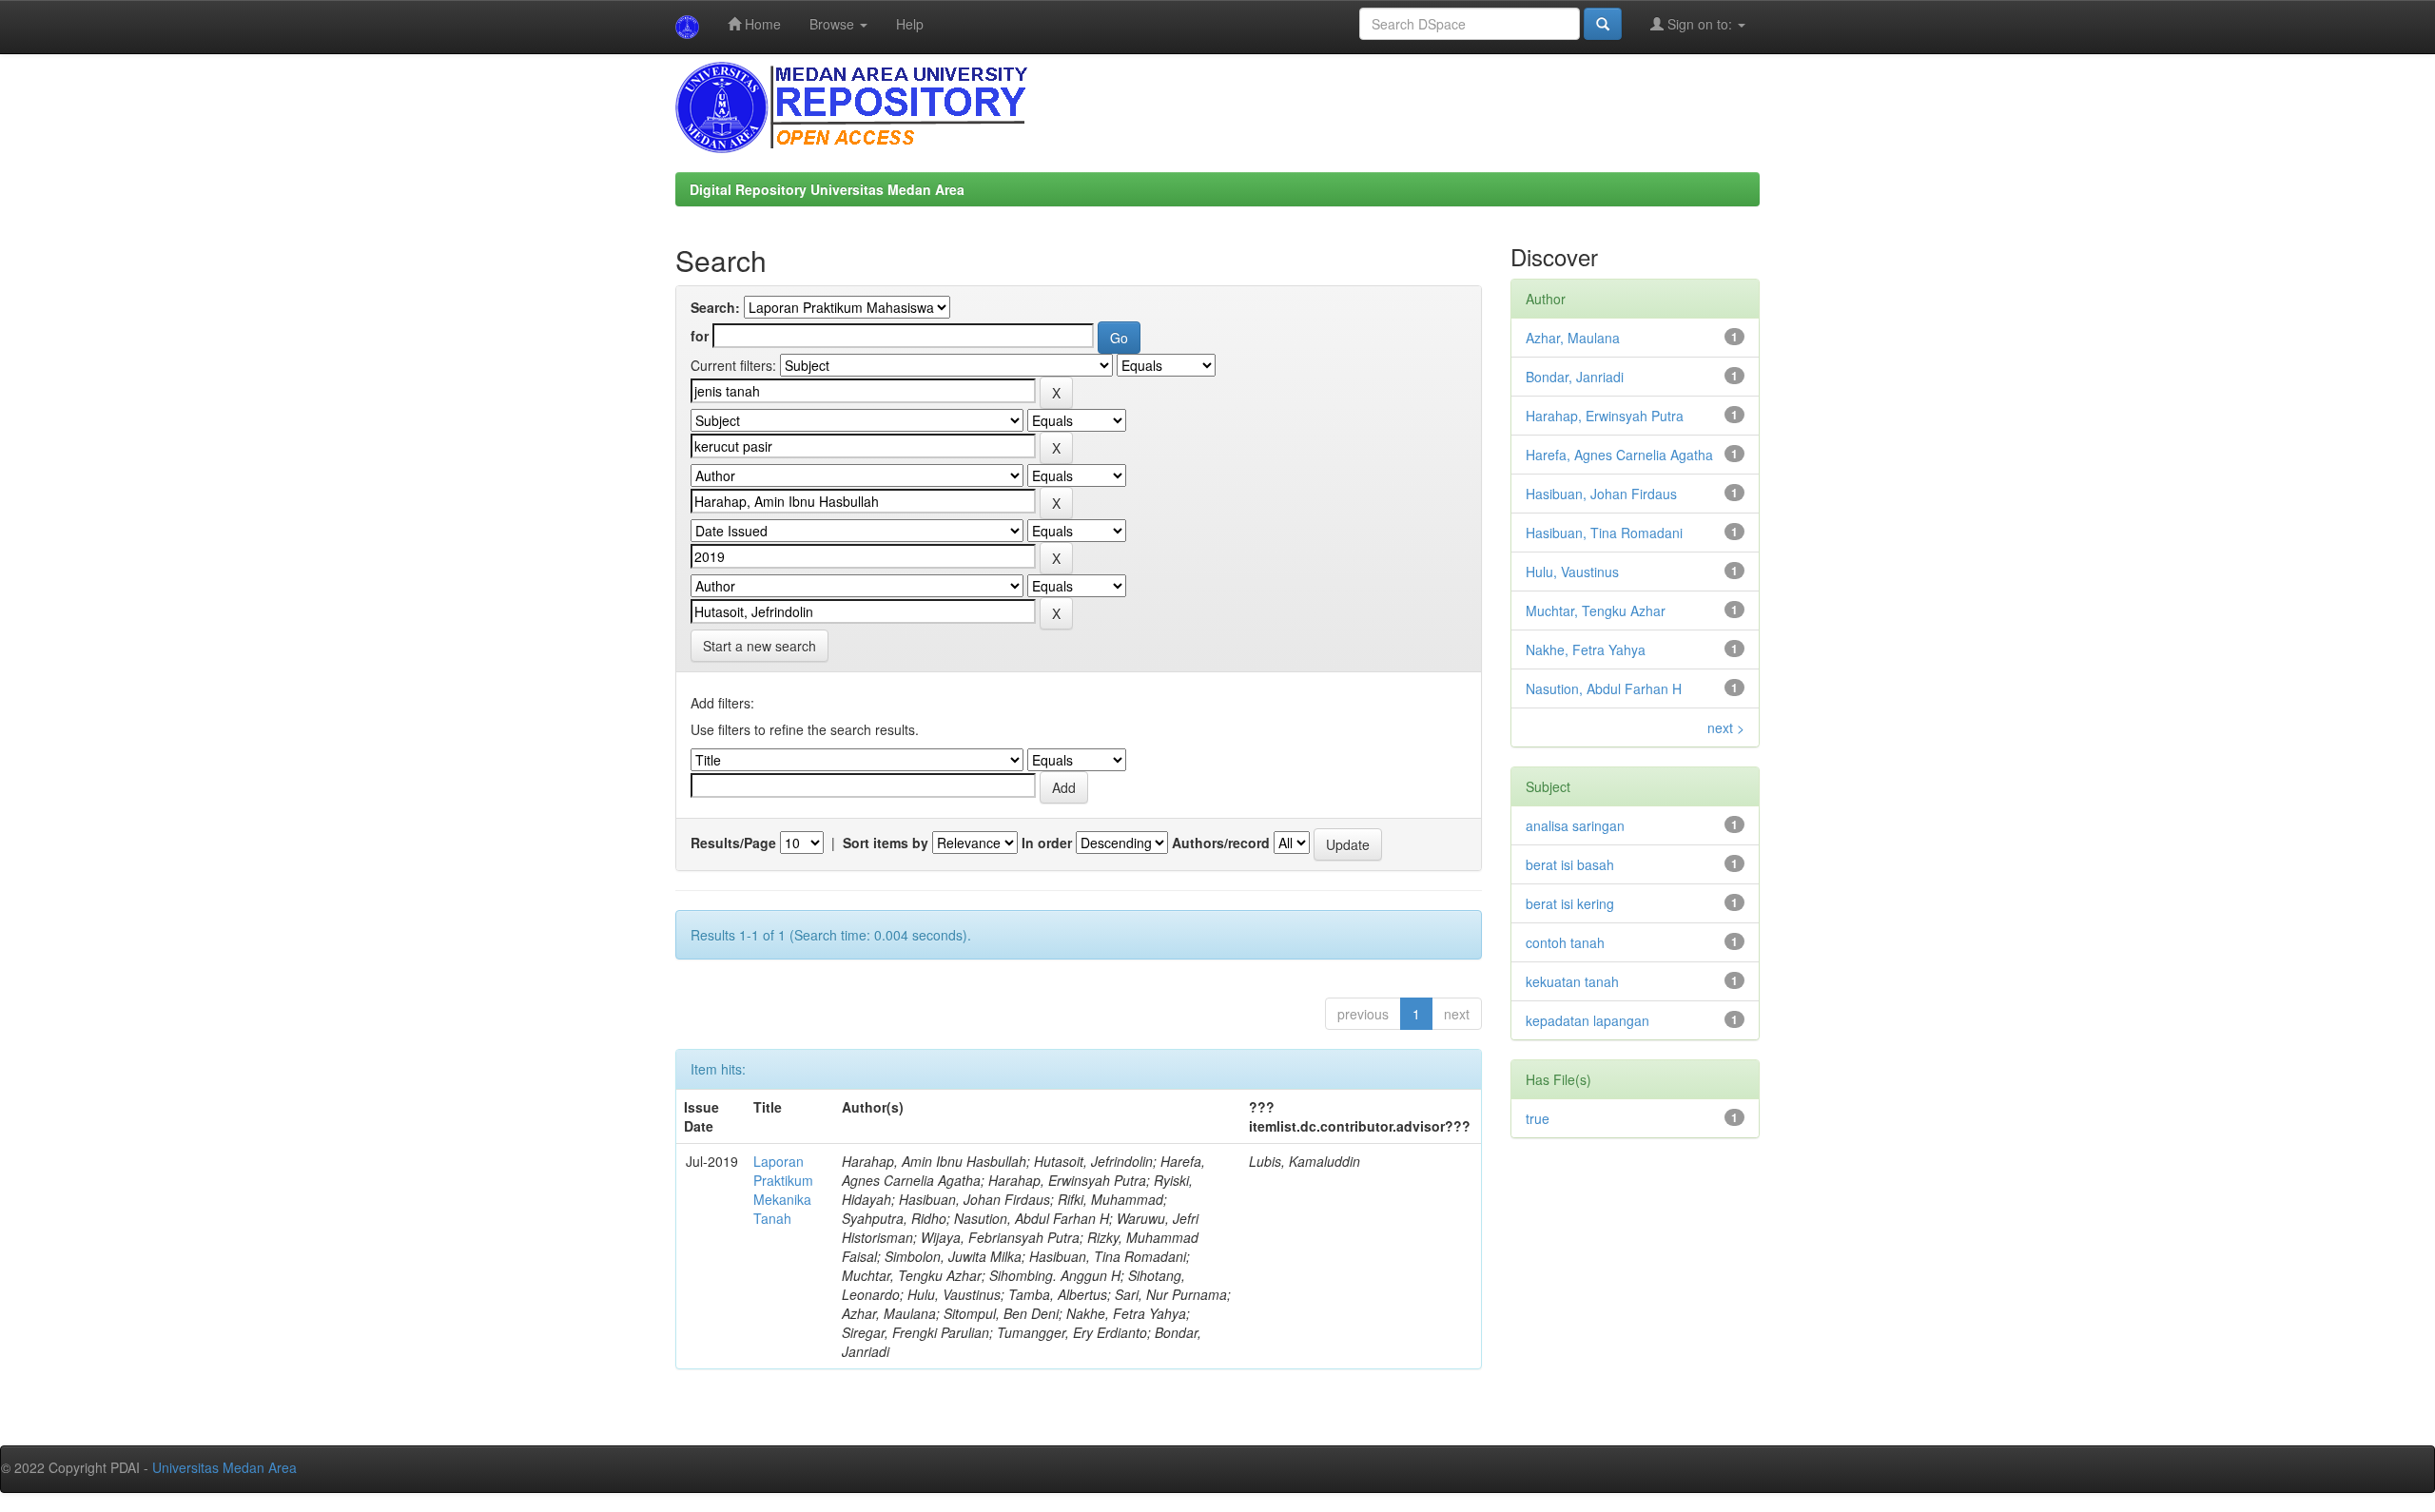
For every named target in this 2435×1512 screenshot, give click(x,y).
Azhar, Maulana (1573, 338)
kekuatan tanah (1572, 981)
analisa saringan (1575, 825)
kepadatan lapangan (1588, 1020)
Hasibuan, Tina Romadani (1604, 533)
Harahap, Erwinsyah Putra (1605, 416)
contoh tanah (1565, 942)
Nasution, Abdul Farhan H (1604, 688)
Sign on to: (1700, 24)
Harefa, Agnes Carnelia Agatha (1619, 455)
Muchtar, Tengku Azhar (1596, 611)
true (1538, 1118)
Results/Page (733, 843)
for (700, 336)
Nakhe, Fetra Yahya (1586, 649)
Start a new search (760, 646)
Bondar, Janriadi (1575, 377)
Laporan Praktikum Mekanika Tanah (783, 1190)
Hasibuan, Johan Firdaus (1601, 494)
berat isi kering (1570, 903)
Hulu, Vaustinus (1572, 572)
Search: (715, 307)
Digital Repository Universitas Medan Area (827, 189)
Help (910, 24)
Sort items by (886, 843)
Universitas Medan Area (224, 1467)
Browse (834, 24)
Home (761, 24)
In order (1047, 843)
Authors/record (1221, 843)
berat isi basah (1570, 864)
